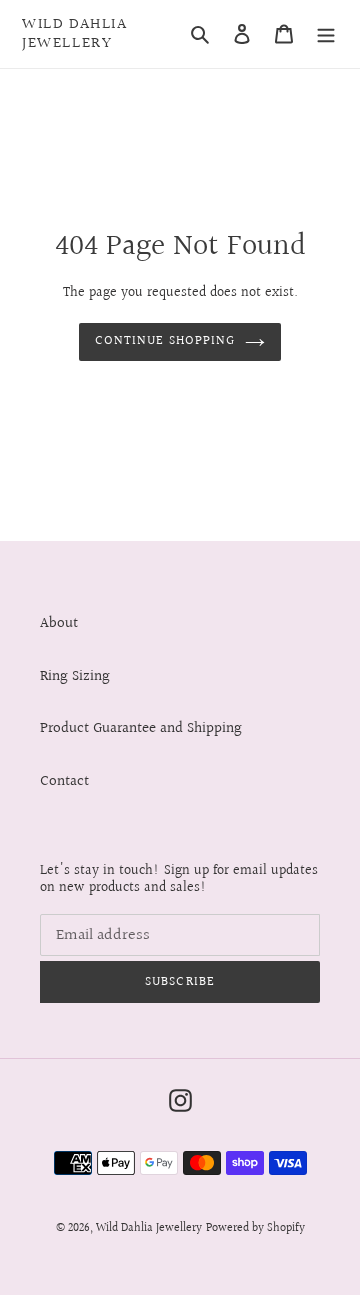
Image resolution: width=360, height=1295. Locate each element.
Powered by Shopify (255, 1228)
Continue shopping (165, 341)
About (59, 623)
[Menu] (326, 34)
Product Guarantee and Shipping (141, 728)
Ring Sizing (75, 676)
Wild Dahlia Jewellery (75, 34)
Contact (64, 781)
